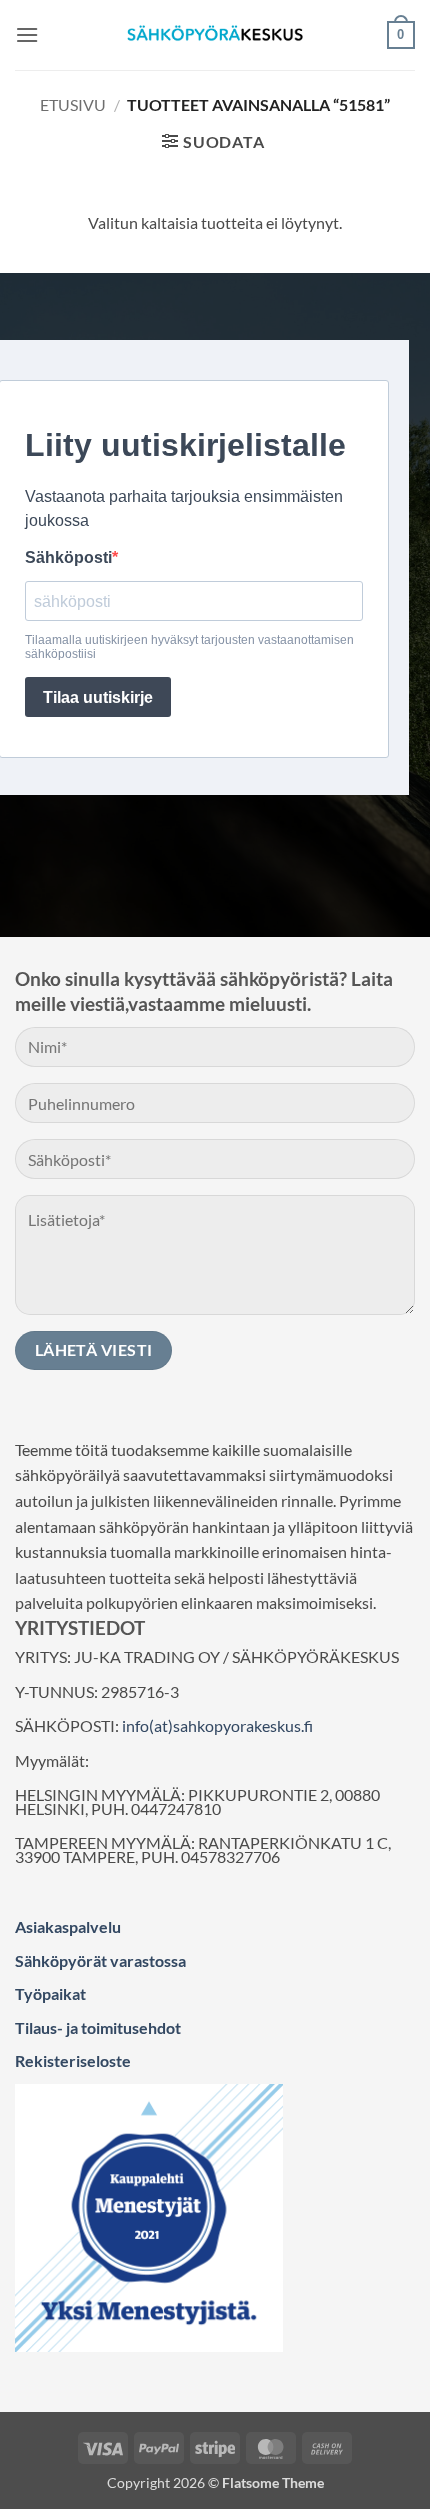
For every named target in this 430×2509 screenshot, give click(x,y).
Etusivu (73, 104)
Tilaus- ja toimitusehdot (98, 2027)
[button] (27, 34)
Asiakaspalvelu (68, 1926)
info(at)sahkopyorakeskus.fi (217, 1725)
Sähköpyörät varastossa (100, 1960)
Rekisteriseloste (73, 2060)
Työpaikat (50, 1993)
